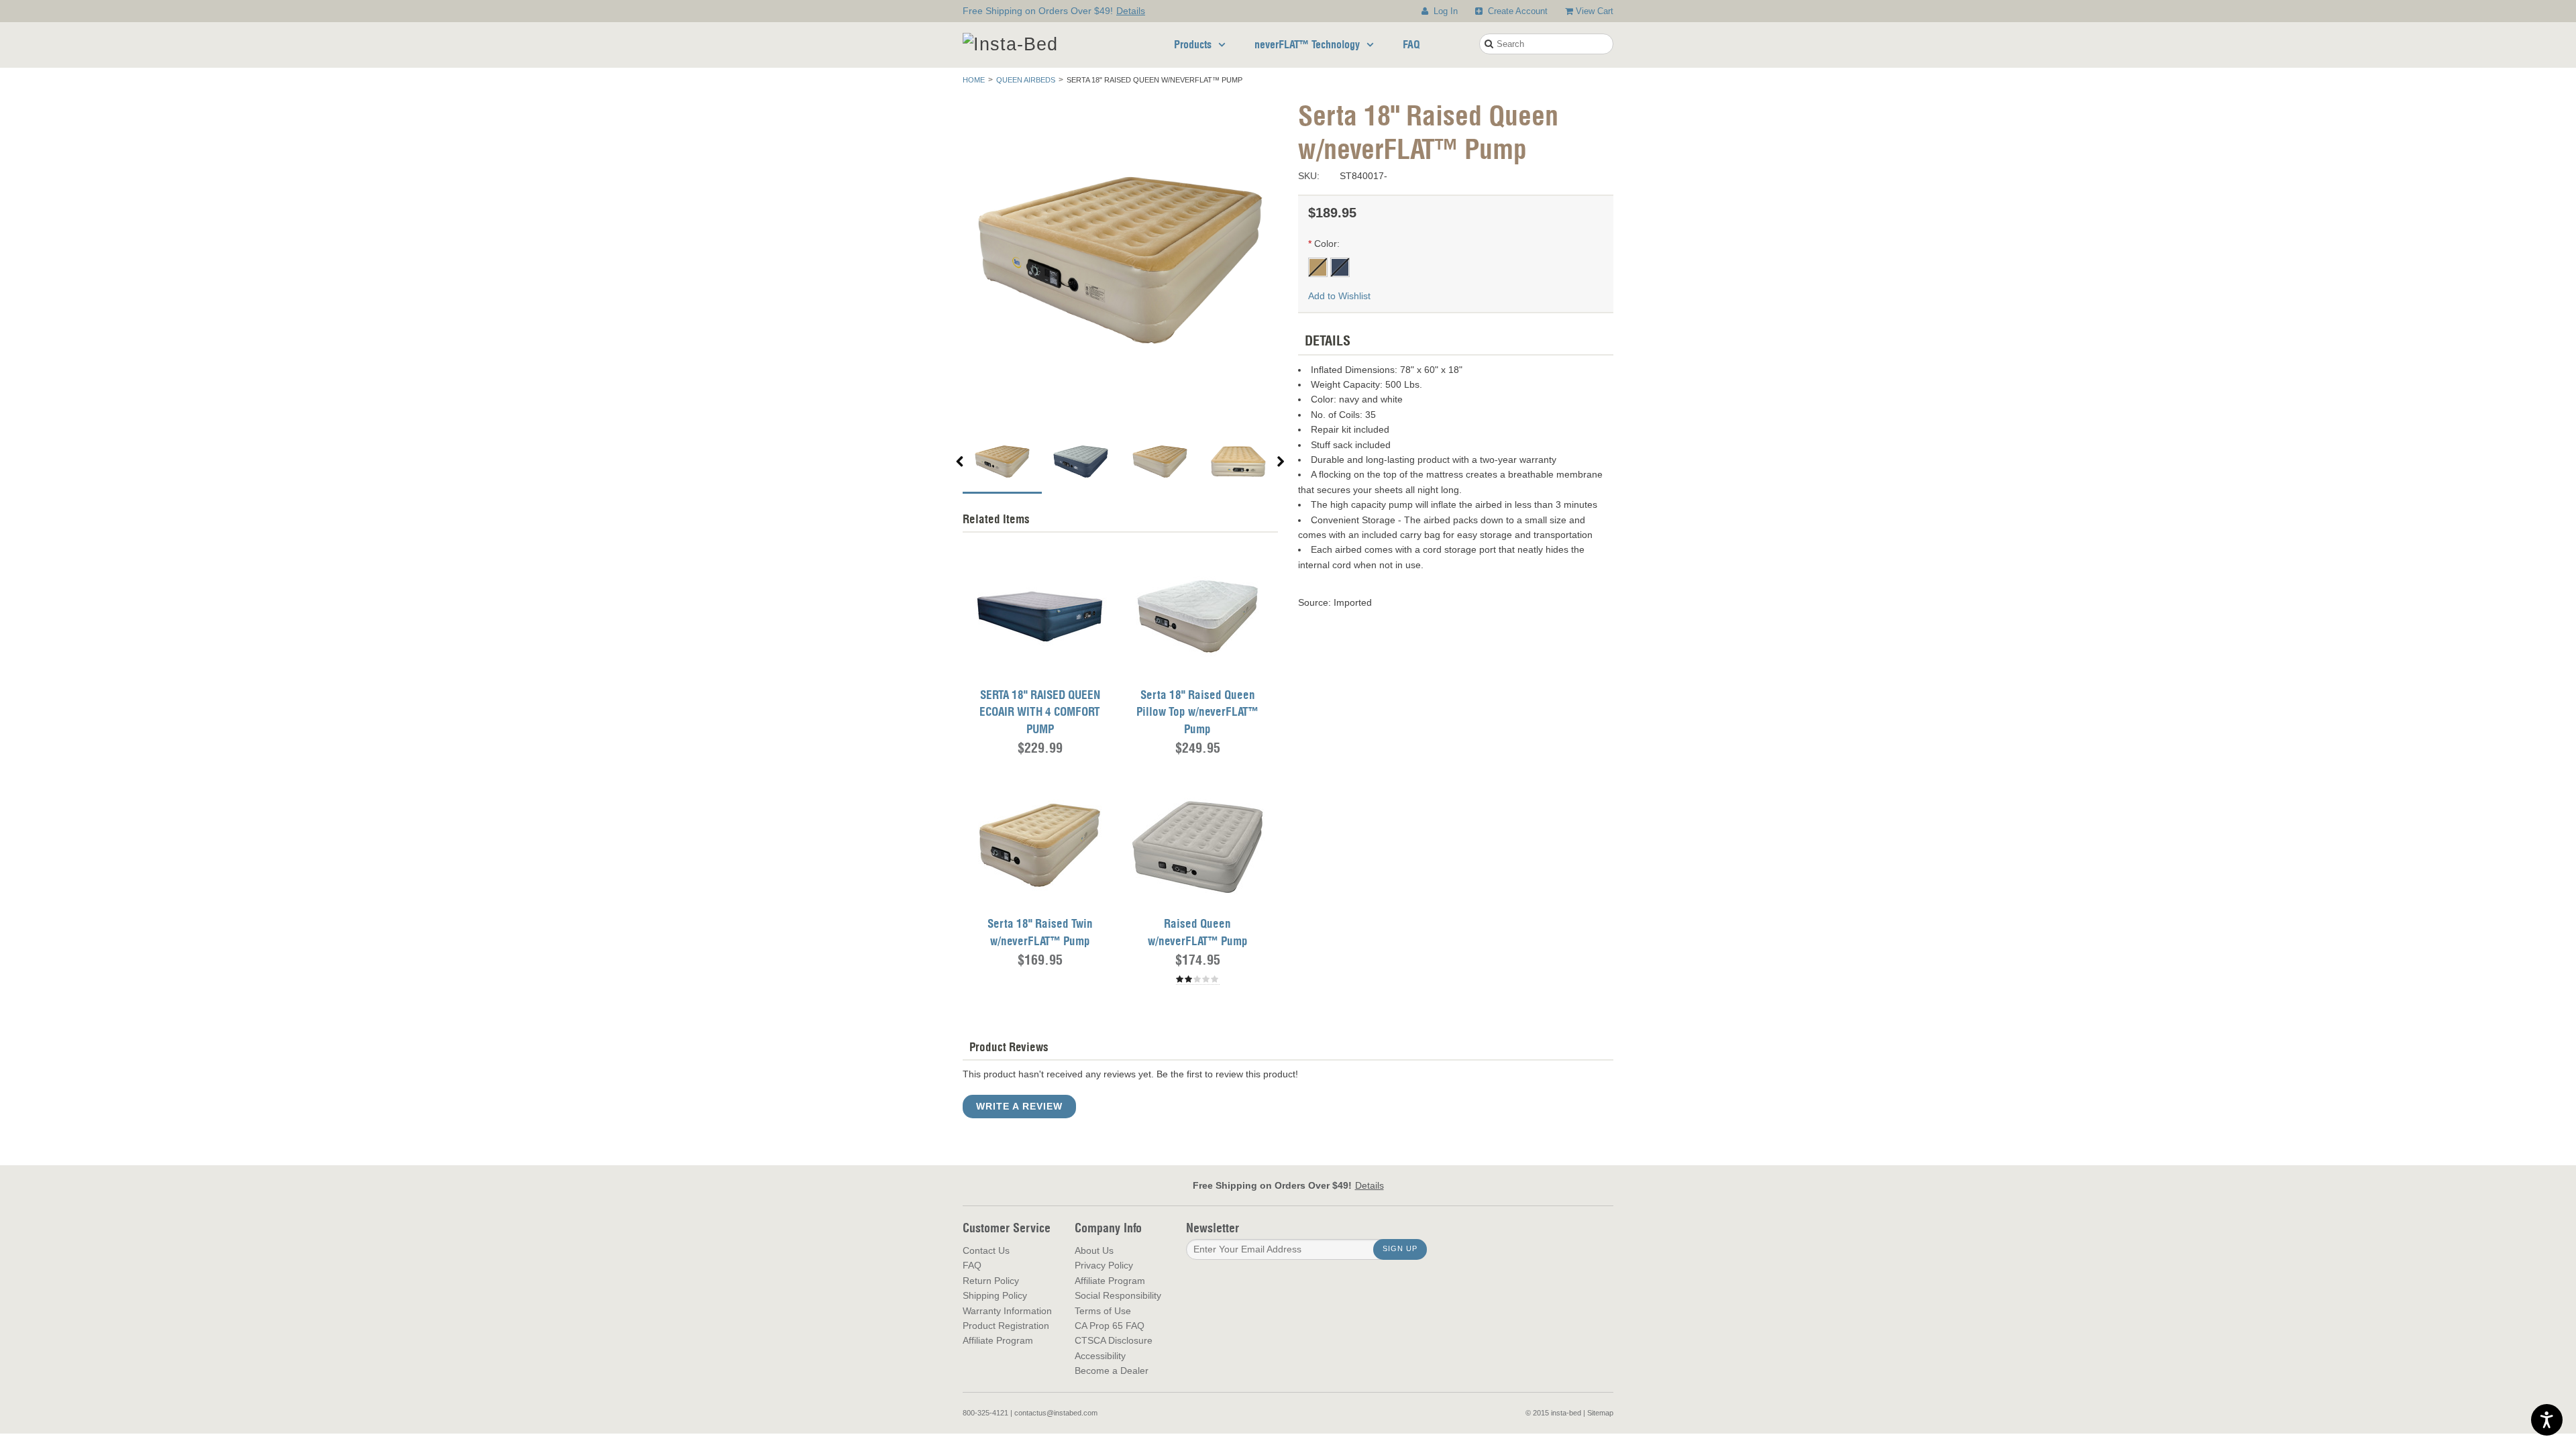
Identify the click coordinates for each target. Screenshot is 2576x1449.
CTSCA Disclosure (1114, 1340)
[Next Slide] (1281, 463)
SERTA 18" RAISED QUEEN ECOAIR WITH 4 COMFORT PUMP (1040, 712)
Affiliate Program (998, 1340)
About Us (1094, 1250)
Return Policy (991, 1281)
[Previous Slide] (960, 463)
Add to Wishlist (1339, 296)
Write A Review (1019, 1106)
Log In (1444, 11)
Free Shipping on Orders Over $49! (1054, 11)
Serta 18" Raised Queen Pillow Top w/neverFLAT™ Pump (1197, 712)
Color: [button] (1327, 244)
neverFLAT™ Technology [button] (1307, 44)
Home (974, 80)
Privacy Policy (1104, 1265)
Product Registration (1006, 1326)
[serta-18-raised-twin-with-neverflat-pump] (1040, 845)
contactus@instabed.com (1056, 1413)
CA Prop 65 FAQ (1110, 1326)
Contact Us (986, 1250)
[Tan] (1319, 266)
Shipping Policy (995, 1295)
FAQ (1411, 44)
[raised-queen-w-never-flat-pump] (1197, 845)
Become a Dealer (1112, 1371)
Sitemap (1600, 1413)
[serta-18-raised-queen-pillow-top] (1197, 616)
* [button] (1310, 244)
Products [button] (1193, 44)
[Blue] (1340, 266)
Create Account (1516, 11)
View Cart (1595, 11)
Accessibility (1100, 1356)
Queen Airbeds (1026, 80)
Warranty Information (1007, 1311)
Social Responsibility (1118, 1295)
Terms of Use (1103, 1311)
